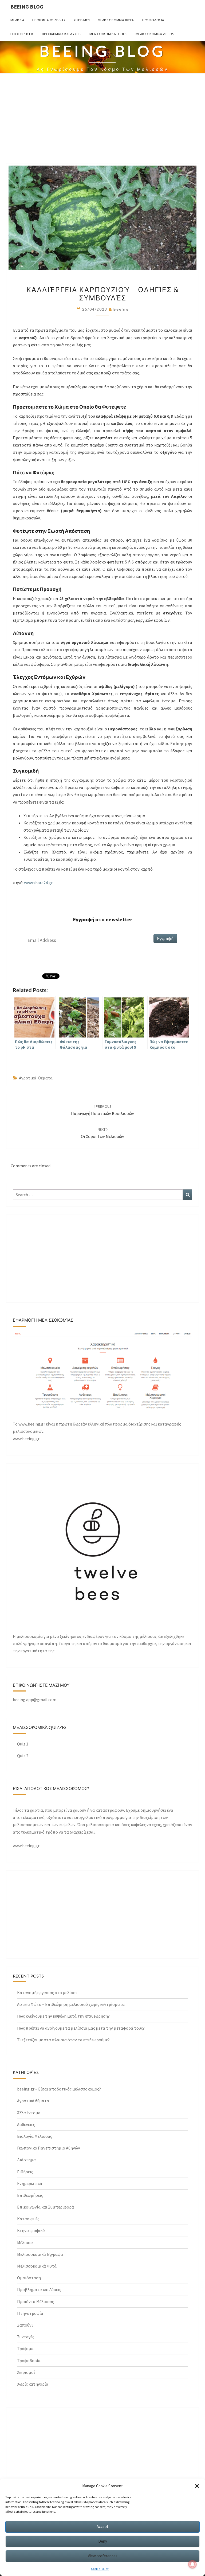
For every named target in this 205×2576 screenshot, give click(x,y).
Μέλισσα (17, 20)
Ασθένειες (26, 2124)
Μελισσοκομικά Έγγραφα (40, 2254)
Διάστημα (26, 2160)
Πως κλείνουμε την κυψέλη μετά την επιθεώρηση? (63, 2016)
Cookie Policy (100, 2569)
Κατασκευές (28, 2219)
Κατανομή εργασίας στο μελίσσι (47, 1992)
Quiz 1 (23, 1744)
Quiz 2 (23, 1756)
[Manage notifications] (192, 2564)
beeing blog (27, 7)
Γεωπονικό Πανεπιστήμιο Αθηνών (49, 2148)
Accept (102, 2526)
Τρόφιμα (25, 2348)
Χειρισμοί (82, 20)
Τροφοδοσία (153, 20)
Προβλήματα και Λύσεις (62, 34)
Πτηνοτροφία (30, 2313)
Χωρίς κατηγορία (33, 2384)
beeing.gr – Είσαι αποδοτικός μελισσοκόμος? (59, 2089)
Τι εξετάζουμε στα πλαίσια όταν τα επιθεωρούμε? (63, 2040)
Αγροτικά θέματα (36, 1078)
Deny (103, 2541)
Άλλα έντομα (29, 2113)
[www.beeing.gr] (102, 1373)
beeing (121, 309)
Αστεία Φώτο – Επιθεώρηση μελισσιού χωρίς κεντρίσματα (71, 2004)
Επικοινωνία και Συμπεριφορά (46, 2207)
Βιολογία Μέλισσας (35, 2136)
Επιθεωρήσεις (22, 34)
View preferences (103, 2556)
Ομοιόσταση (29, 2278)
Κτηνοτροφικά (31, 2230)
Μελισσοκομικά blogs (109, 34)
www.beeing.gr (26, 1846)
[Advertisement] (102, 123)
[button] (197, 2486)
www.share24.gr (38, 883)
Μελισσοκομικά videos (155, 34)
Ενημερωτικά (30, 2183)
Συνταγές (26, 2337)
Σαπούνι (25, 2325)
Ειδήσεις (25, 2172)
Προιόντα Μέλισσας (49, 20)
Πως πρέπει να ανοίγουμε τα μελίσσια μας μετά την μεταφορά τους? (81, 2028)
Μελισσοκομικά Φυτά (116, 20)
